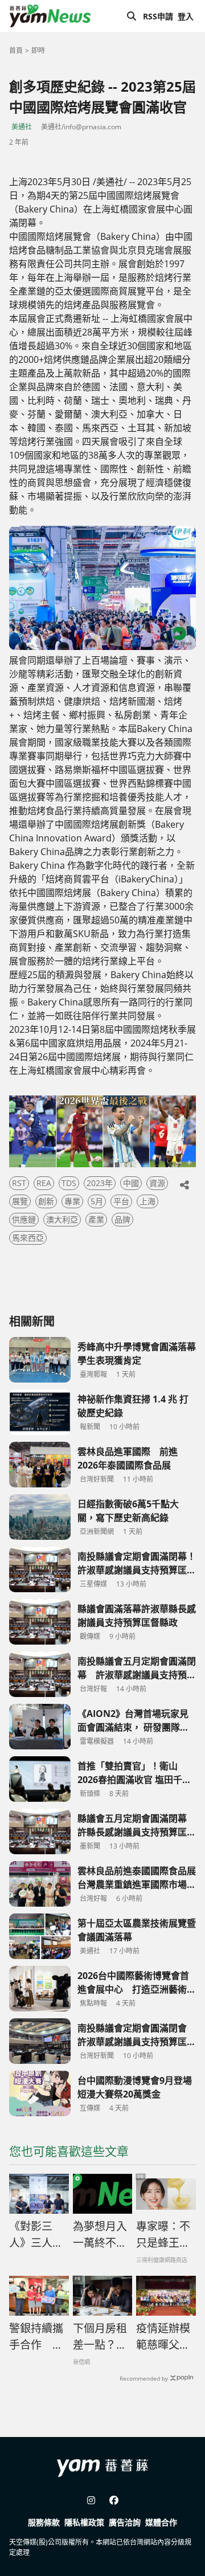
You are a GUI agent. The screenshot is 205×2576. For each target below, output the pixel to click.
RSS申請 (158, 16)
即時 (38, 50)
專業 (72, 1201)
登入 (186, 16)
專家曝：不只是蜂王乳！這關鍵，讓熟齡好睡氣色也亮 (163, 2235)
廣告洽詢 (125, 2522)
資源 (157, 1183)
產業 (96, 1219)
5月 (97, 1201)
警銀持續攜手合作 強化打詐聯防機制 (36, 2337)
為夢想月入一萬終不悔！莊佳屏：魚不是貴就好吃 (100, 2235)
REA (44, 1183)
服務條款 (44, 2522)
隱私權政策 (84, 2522)
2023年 (100, 1183)
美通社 (22, 127)
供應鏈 (24, 1219)
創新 (46, 1201)
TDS (69, 1183)
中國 (131, 1183)
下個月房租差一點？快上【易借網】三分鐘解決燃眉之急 (100, 2337)
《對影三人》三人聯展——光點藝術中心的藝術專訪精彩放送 (36, 2235)
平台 (121, 1201)
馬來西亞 (28, 1238)
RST (19, 1183)
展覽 (20, 1201)
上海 (147, 1201)
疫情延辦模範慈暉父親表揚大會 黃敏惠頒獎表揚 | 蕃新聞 (163, 2337)
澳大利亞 (62, 1219)
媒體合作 (161, 2522)
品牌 (122, 1219)
